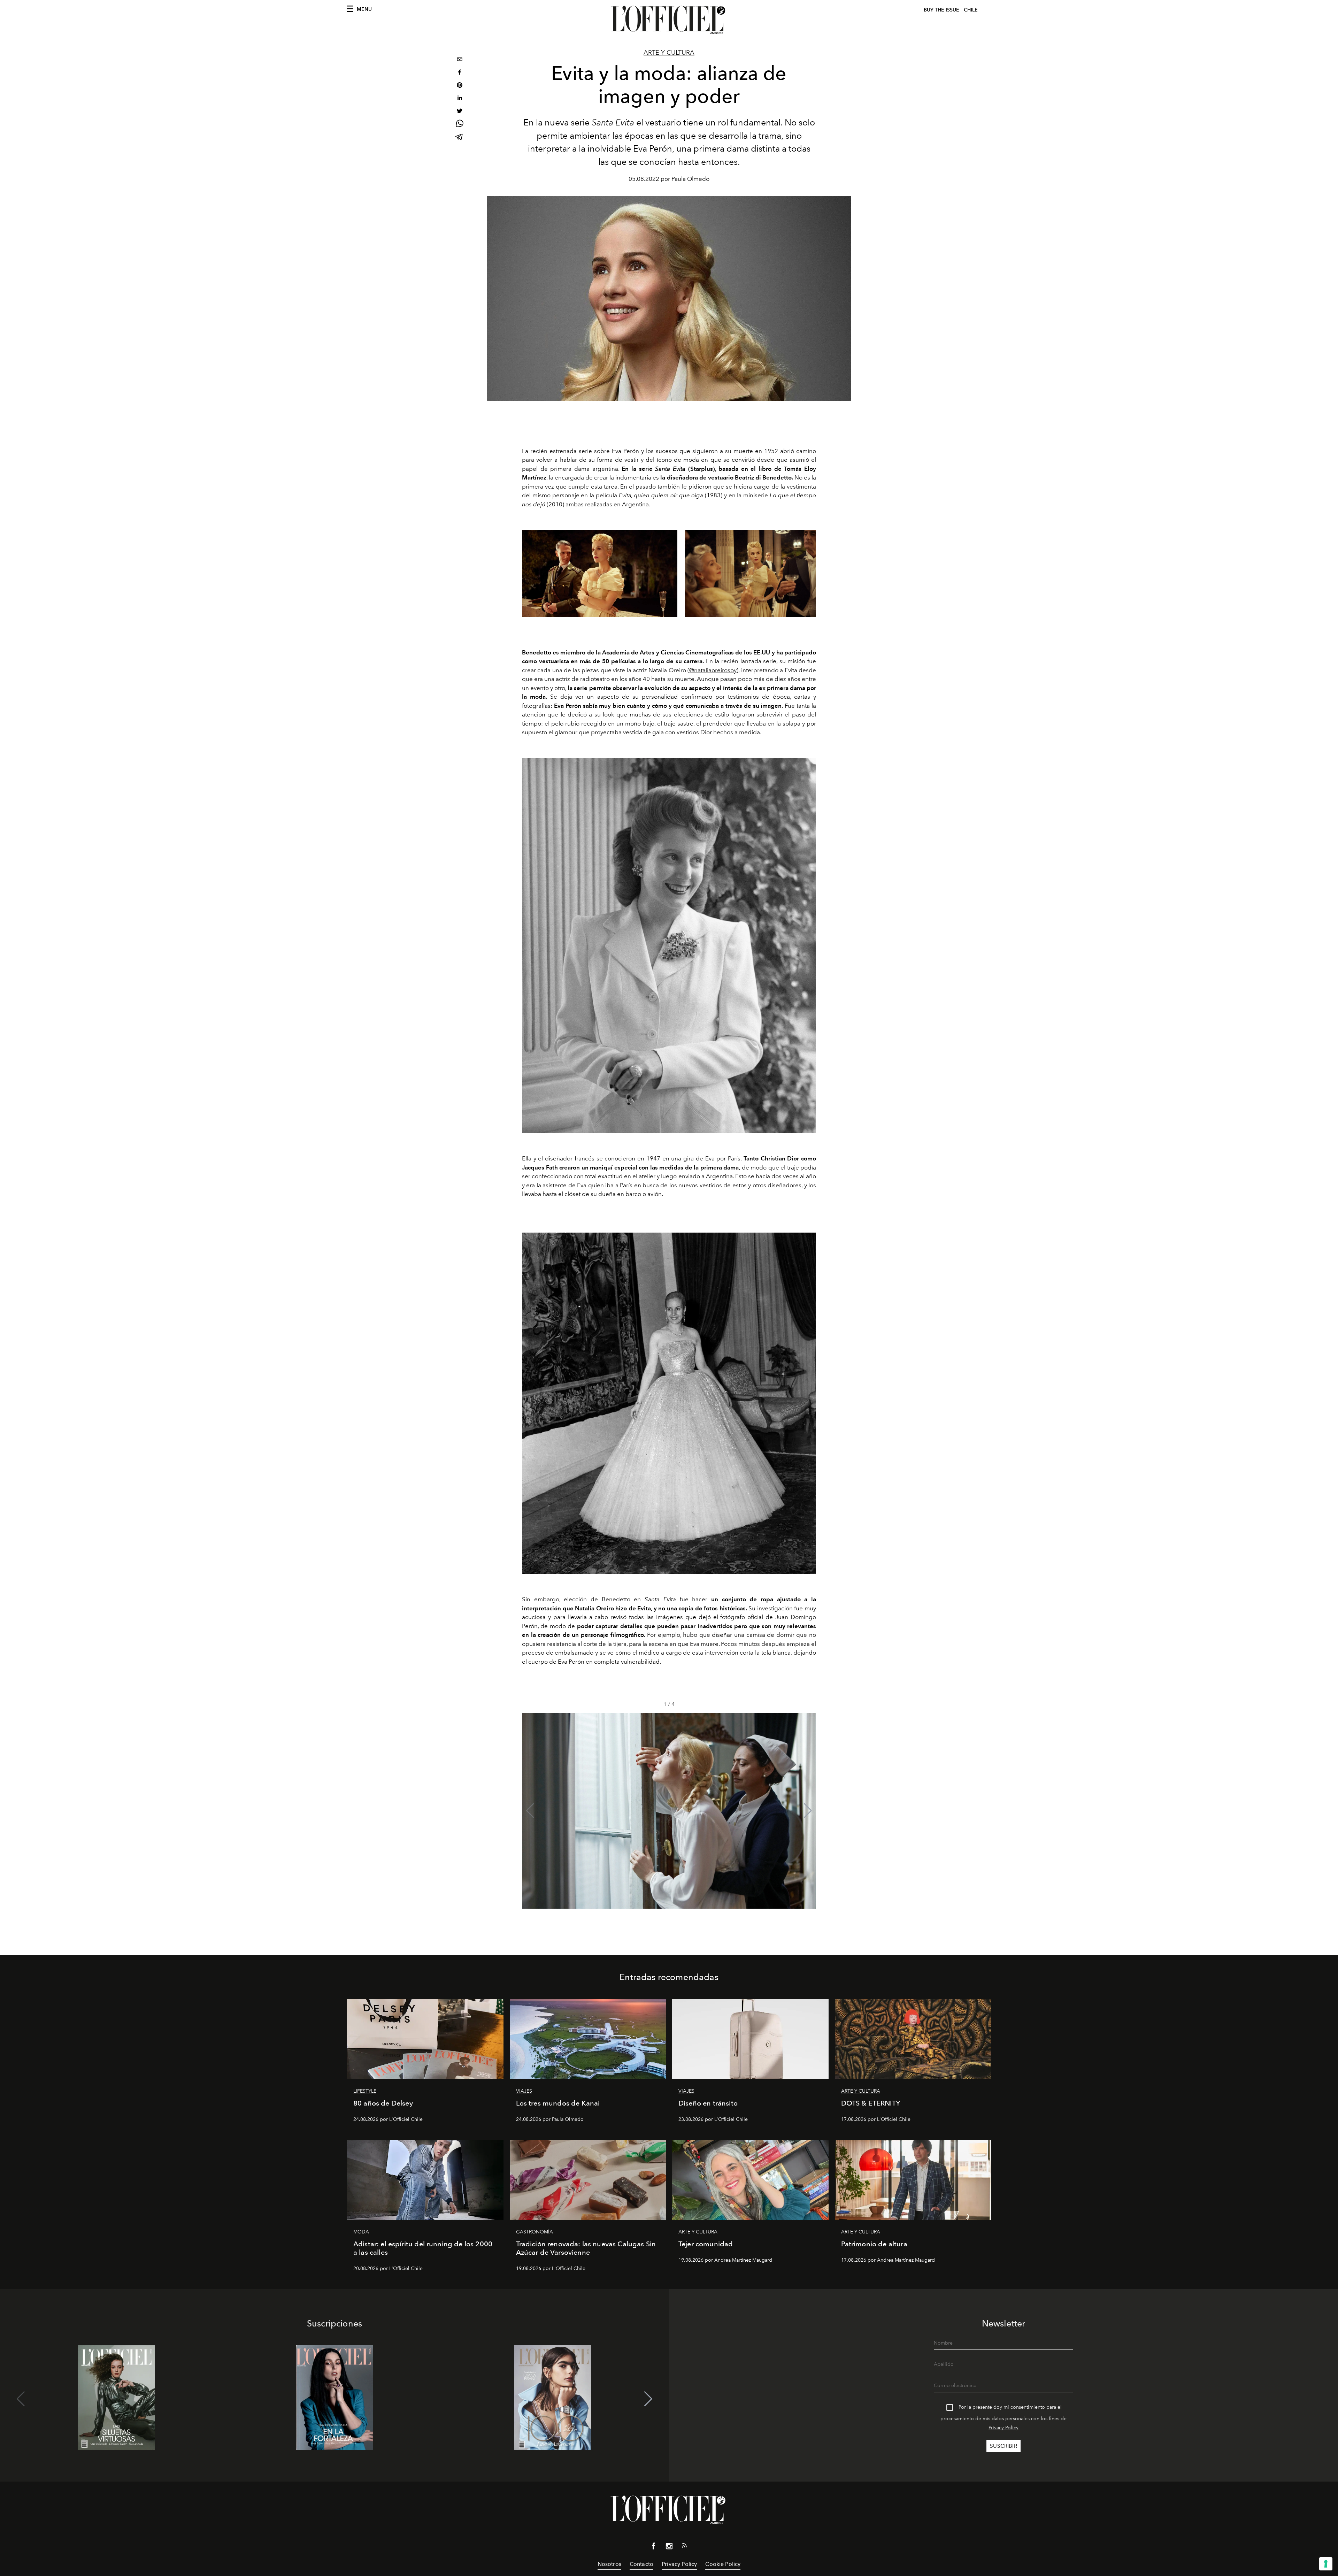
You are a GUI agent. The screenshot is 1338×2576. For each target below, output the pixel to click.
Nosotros (609, 2564)
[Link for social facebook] (654, 2547)
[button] (808, 1811)
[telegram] (460, 137)
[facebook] (460, 73)
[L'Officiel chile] (669, 20)
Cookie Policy (723, 2564)
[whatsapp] (460, 125)
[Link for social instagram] (669, 2547)
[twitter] (460, 112)
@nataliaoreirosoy (713, 670)
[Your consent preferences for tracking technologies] (1326, 2564)
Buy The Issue (941, 10)
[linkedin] (460, 99)
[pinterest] (460, 86)
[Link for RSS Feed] (684, 2547)
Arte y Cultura (669, 53)
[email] (460, 60)
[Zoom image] (669, 946)
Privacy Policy (1003, 2428)
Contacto (641, 2564)
